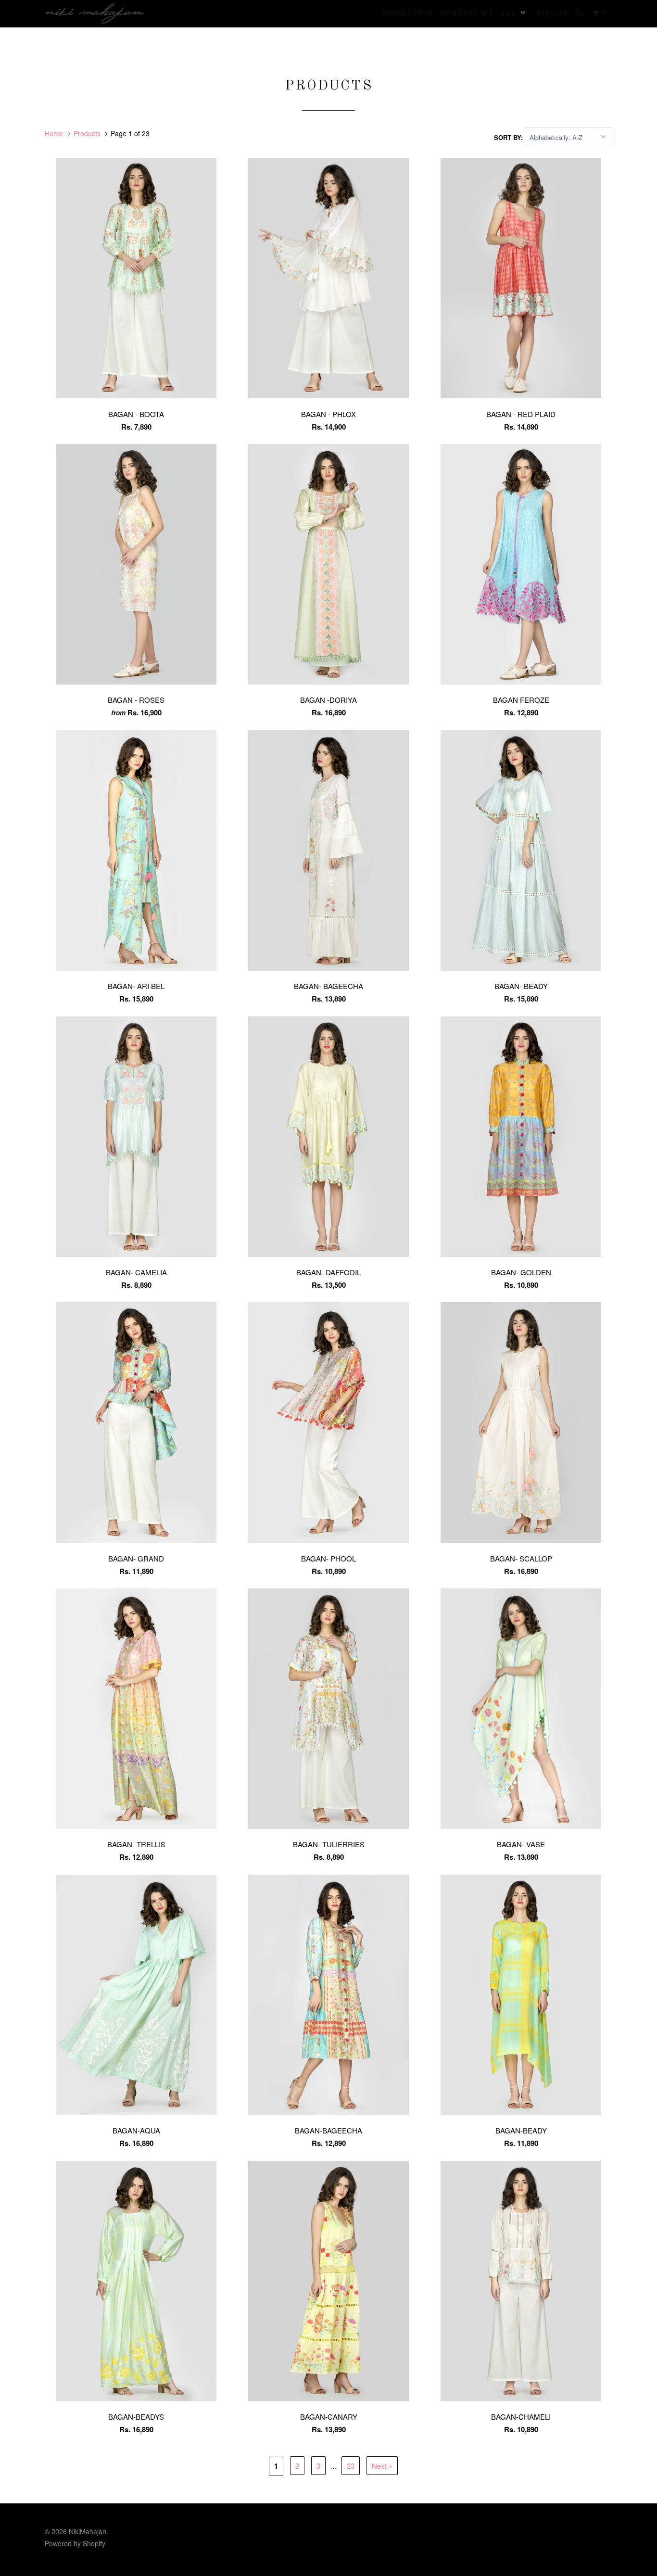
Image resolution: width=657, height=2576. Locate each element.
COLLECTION (407, 13)
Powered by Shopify (75, 2543)
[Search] (580, 13)
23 (351, 2466)
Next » (382, 2466)
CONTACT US (467, 13)
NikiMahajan (88, 2531)
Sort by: (509, 137)
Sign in (553, 13)
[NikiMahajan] (94, 13)
